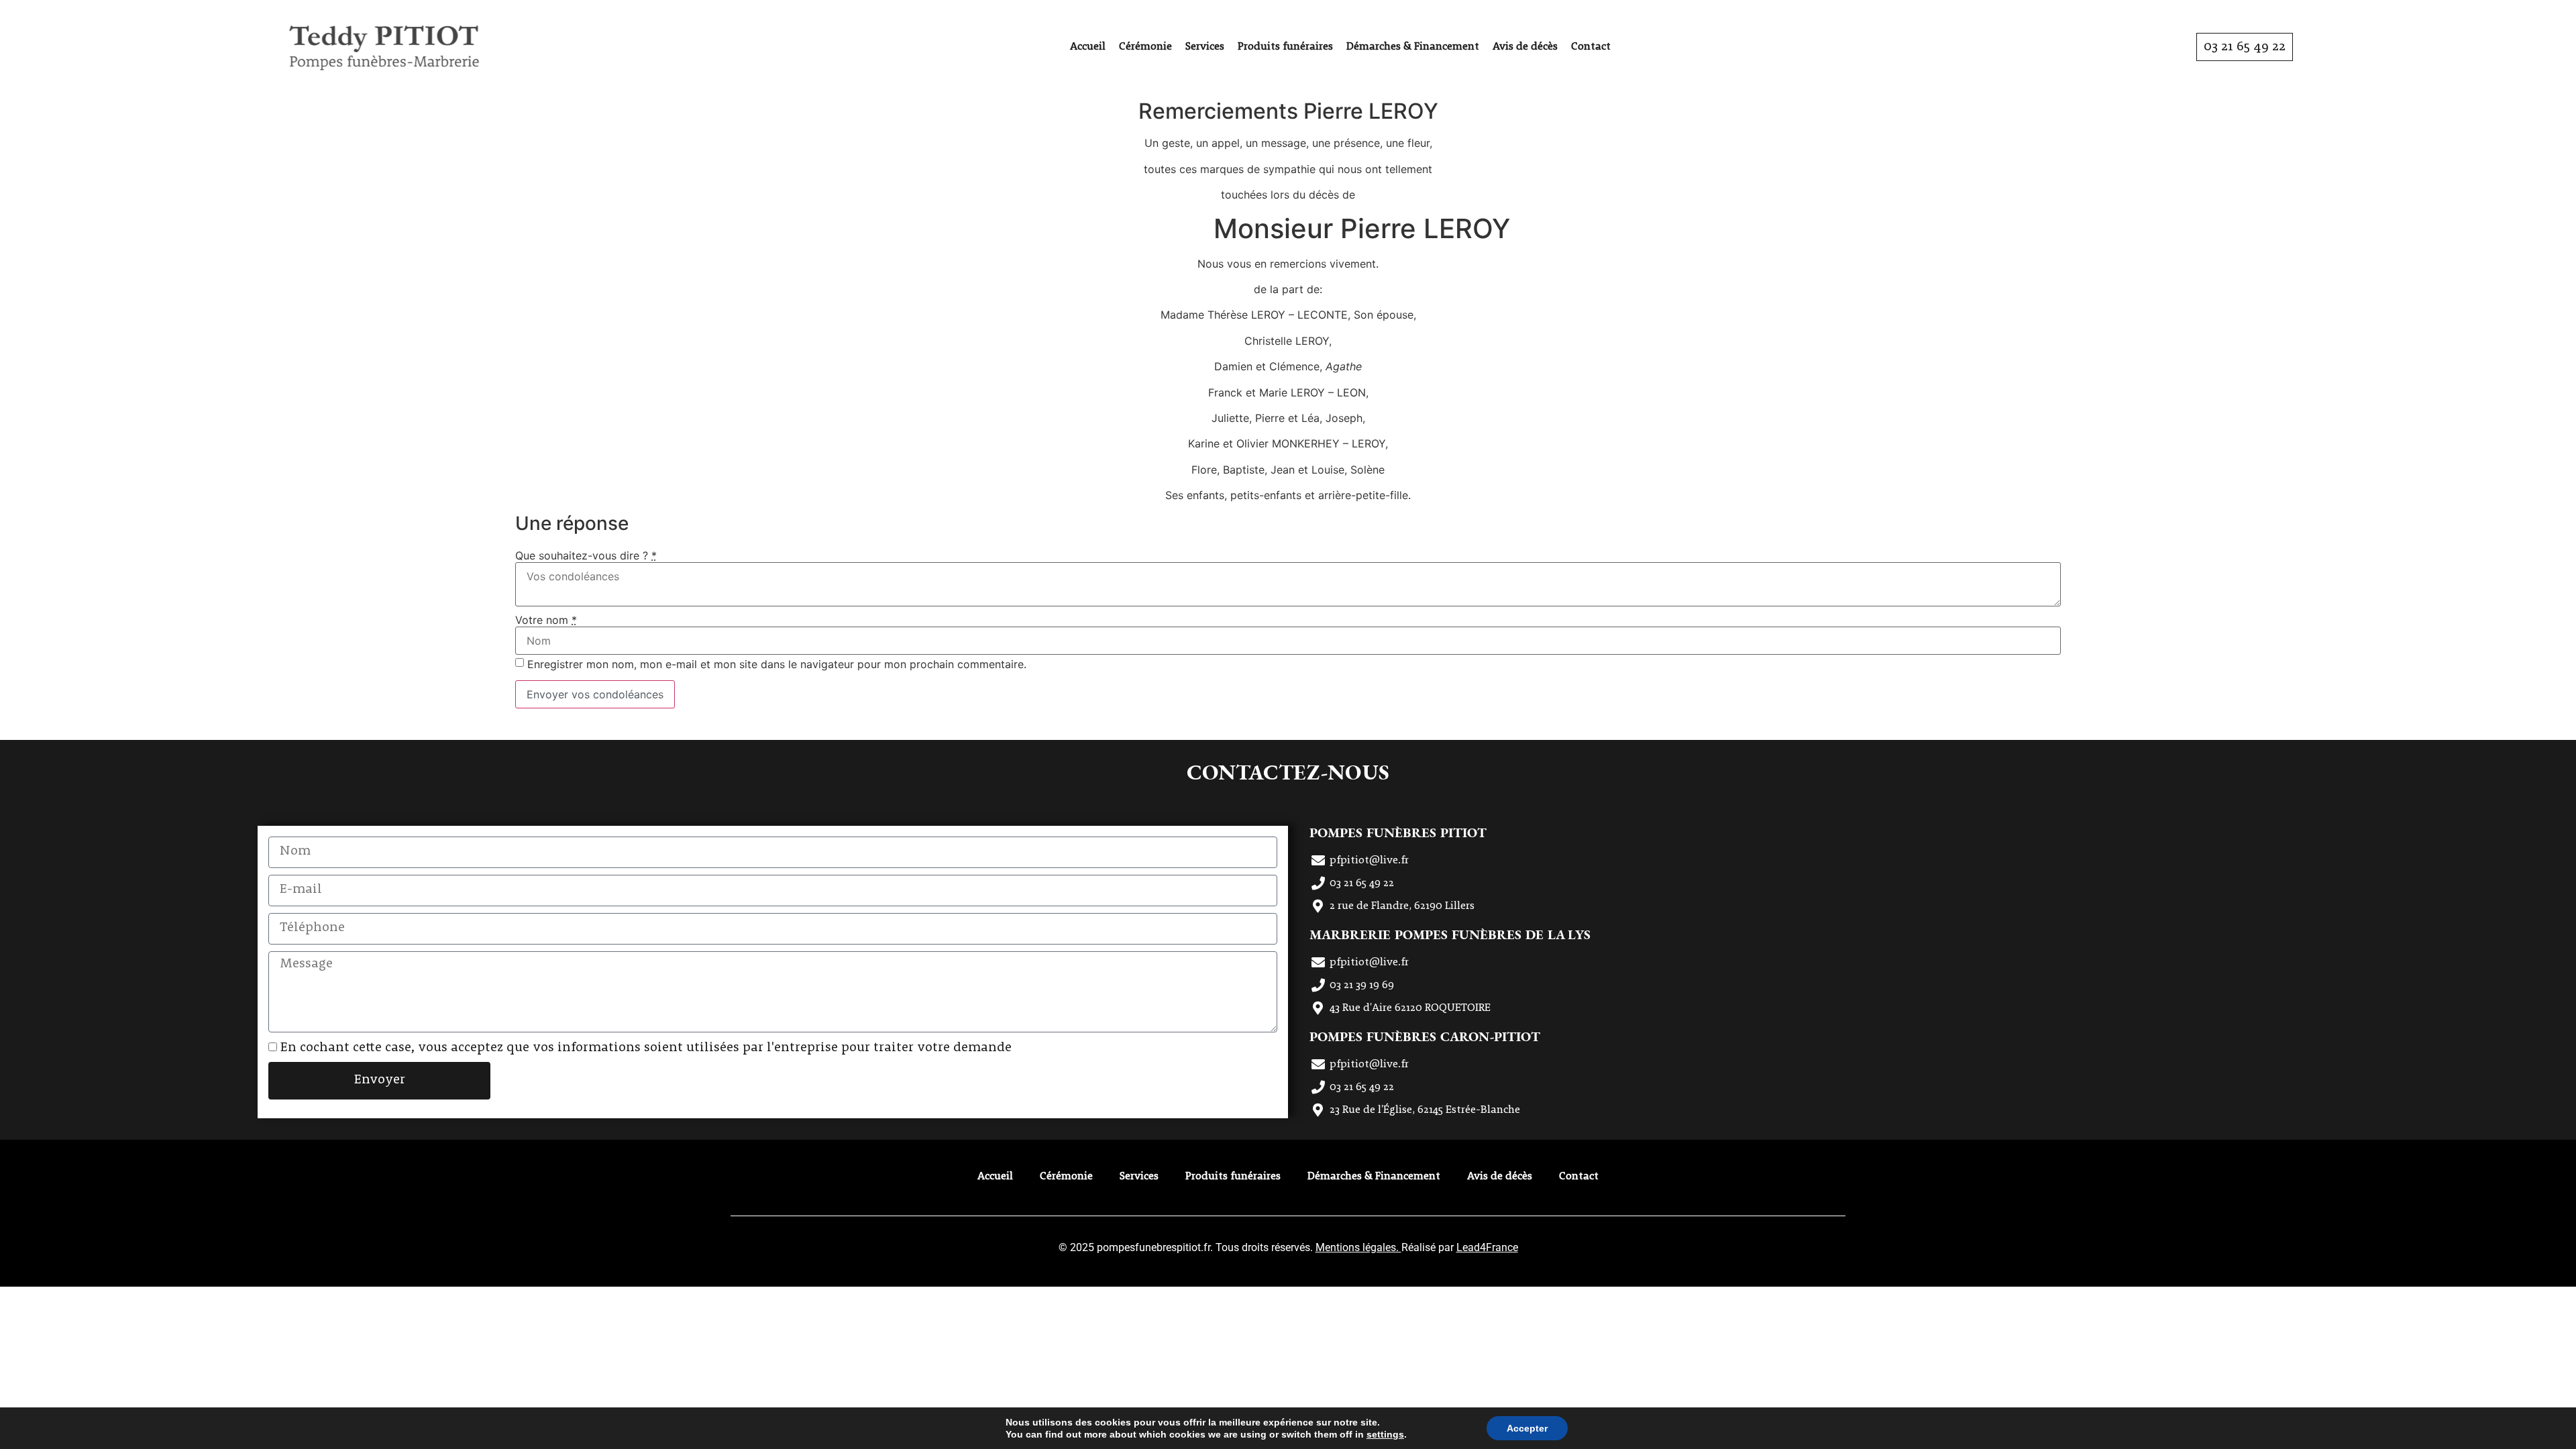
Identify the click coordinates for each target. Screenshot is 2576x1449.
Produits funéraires (1285, 47)
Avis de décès (1525, 47)
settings (1385, 1434)
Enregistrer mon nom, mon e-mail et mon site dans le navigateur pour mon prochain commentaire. (777, 664)
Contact (1591, 47)
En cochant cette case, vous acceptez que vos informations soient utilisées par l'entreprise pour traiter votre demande (646, 1048)
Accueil (1088, 47)
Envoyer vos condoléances (595, 694)
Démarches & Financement (1413, 47)
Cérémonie (1145, 47)
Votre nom (546, 620)
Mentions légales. (1358, 1247)
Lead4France (1487, 1247)
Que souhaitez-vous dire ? (586, 555)
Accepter (1527, 1428)
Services (1205, 47)
